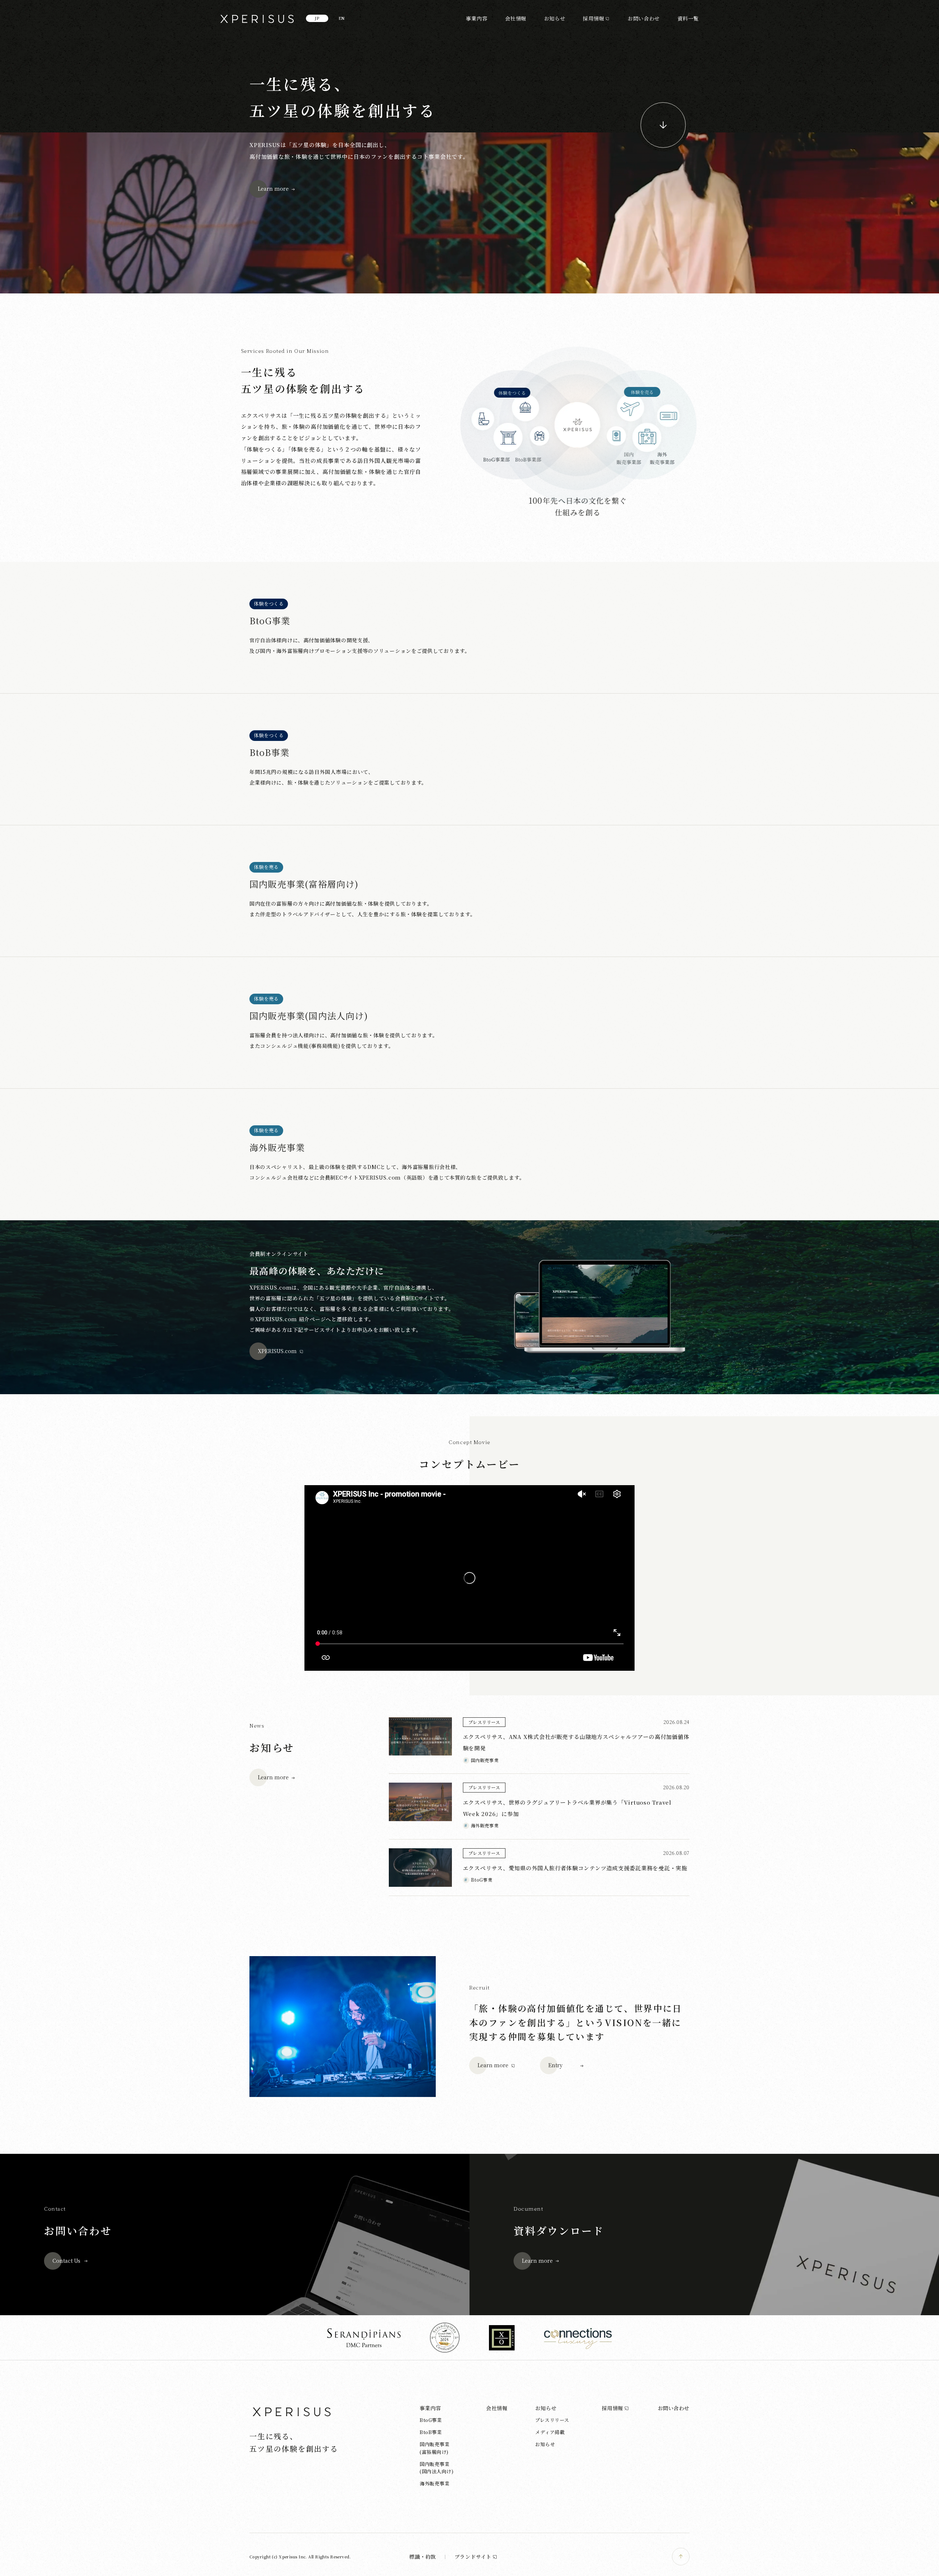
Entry (556, 2065)
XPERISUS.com (277, 1351)
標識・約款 (423, 2557)
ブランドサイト (473, 2557)
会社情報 (516, 18)
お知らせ (555, 18)
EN (342, 18)
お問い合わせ (644, 18)
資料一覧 (688, 18)
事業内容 (476, 18)
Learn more (273, 189)
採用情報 (593, 18)
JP (317, 18)
